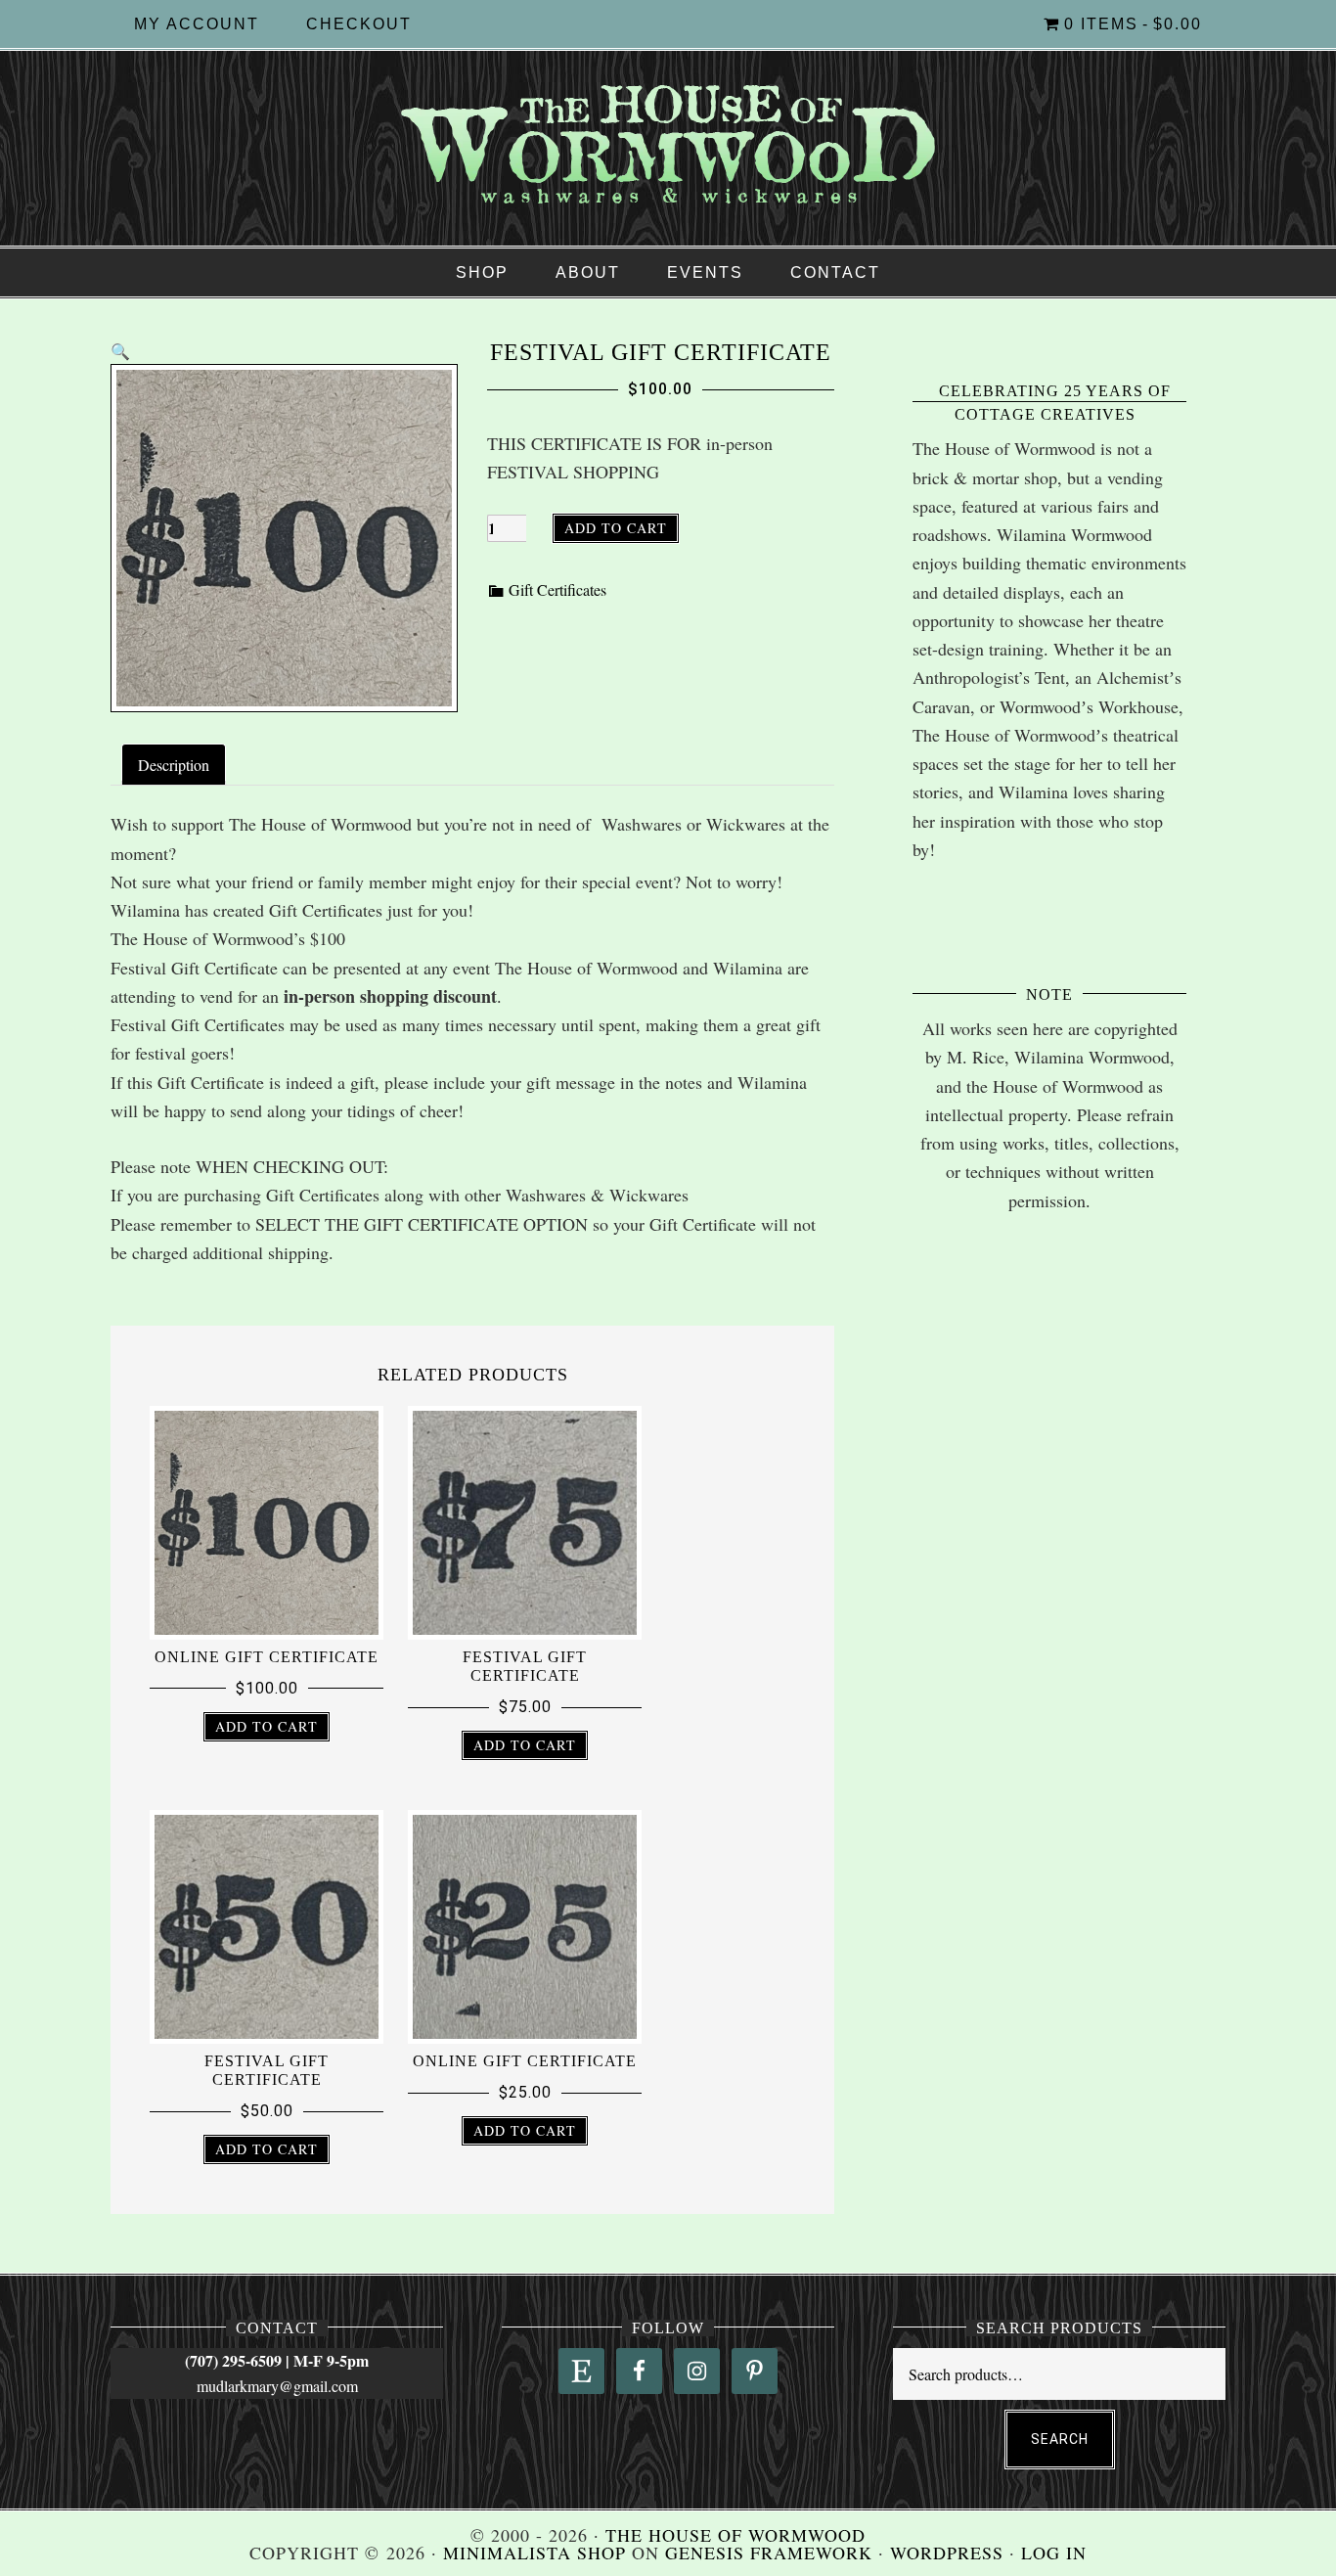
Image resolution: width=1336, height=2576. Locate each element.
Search (1060, 2439)
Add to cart (616, 528)
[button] (120, 351)
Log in (1054, 2553)
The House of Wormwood (668, 146)
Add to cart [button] (267, 1726)
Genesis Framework (769, 2553)
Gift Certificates (557, 589)
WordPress (947, 2553)
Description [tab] (174, 765)
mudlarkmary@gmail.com (277, 2386)
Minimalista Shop (534, 2553)
